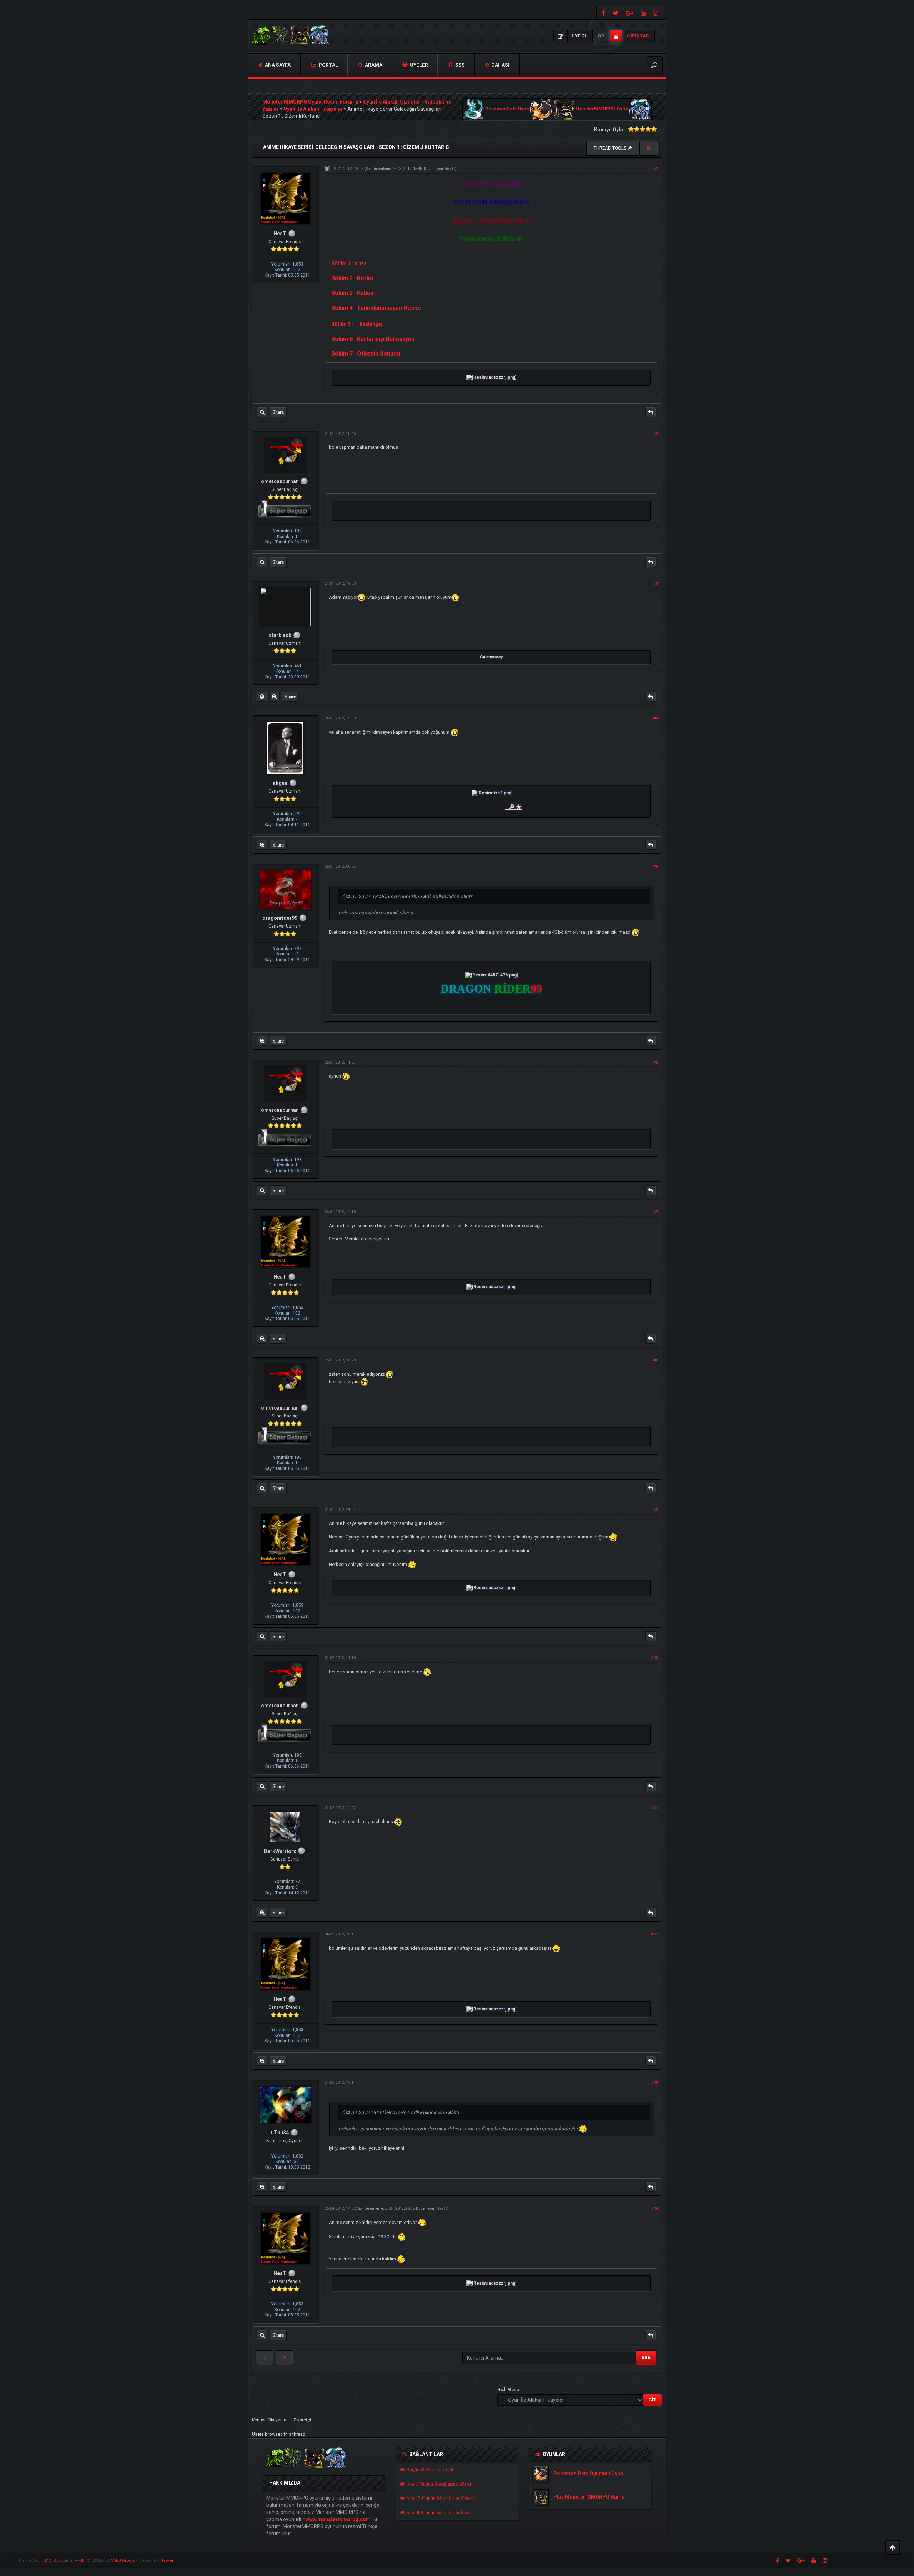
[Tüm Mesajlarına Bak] (262, 412)
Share (278, 412)
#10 (655, 1658)
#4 (656, 718)
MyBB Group (122, 2560)
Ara (646, 2358)
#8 (656, 1360)
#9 (656, 1510)
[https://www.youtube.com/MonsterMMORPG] (643, 13)
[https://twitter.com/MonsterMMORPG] (616, 13)
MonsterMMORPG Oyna (602, 109)
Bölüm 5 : (342, 324)
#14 (655, 2208)
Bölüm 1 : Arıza (349, 263)
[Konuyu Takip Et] (649, 148)
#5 (656, 866)
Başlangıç (371, 324)
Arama (373, 65)
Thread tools (611, 148)
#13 (655, 2082)
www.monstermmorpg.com (338, 2519)
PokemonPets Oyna (507, 109)
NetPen (167, 2560)
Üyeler (418, 65)
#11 (655, 1808)
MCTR (51, 2560)
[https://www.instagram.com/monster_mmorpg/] (657, 13)
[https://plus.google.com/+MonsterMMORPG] (629, 13)
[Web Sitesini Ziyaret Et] (262, 697)
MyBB (79, 2560)
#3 (656, 584)
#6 (656, 1062)
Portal (328, 65)
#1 (656, 169)
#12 (655, 1934)
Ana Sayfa (277, 65)
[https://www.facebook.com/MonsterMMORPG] (603, 13)
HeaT (449, 169)
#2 (656, 434)
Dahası (500, 65)
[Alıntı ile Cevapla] (651, 412)
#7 (656, 1212)
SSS (459, 65)
